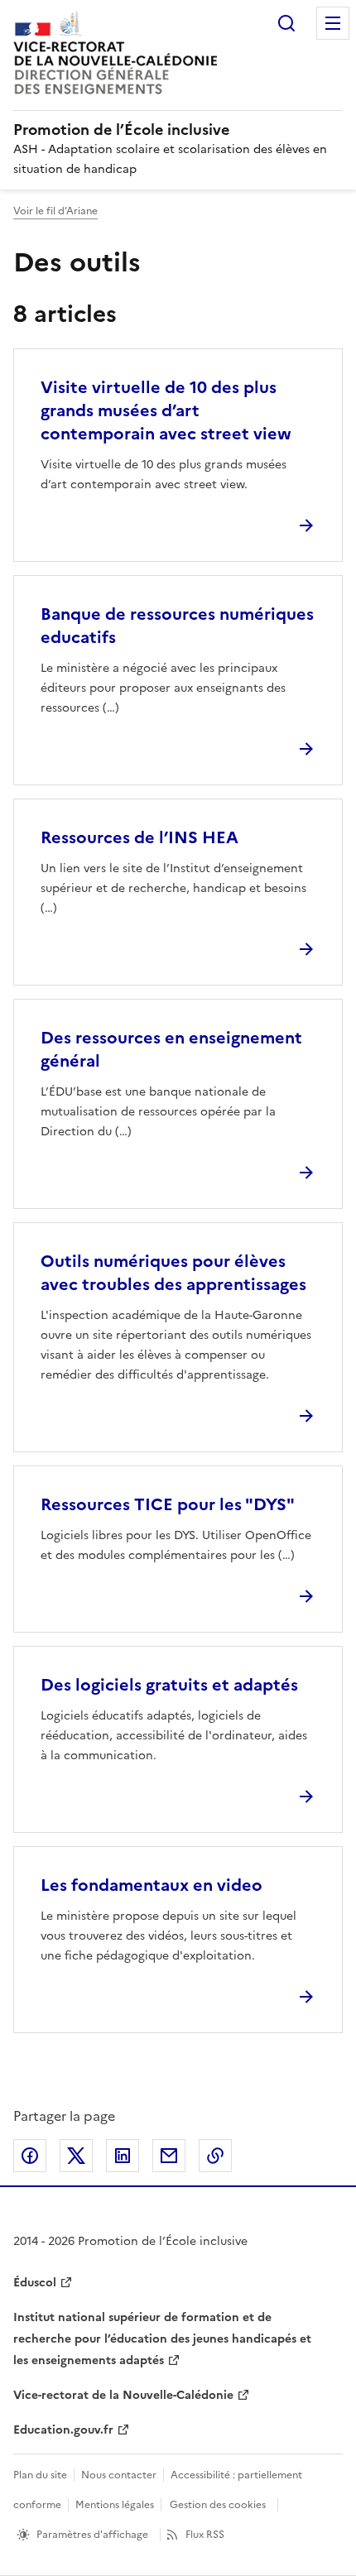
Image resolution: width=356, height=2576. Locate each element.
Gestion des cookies (218, 2505)
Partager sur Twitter (76, 2156)
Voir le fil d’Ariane (55, 211)
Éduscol (35, 2283)
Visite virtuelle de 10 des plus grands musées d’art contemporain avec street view (166, 410)
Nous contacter (119, 2475)
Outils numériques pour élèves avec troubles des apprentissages (173, 1273)
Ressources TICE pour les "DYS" (168, 1504)
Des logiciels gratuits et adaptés (169, 1685)
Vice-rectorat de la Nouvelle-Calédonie (123, 2395)
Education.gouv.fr (63, 2430)
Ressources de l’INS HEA (140, 837)
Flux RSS (205, 2535)
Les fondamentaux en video (152, 1885)
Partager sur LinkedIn (123, 2156)
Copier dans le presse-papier (215, 2156)
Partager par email (169, 2156)
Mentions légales (115, 2505)
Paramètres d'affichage (92, 2535)
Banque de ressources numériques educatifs (177, 626)
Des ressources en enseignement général (171, 1049)
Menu (333, 23)
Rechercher (286, 23)
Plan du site (40, 2475)
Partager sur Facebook (30, 2156)
